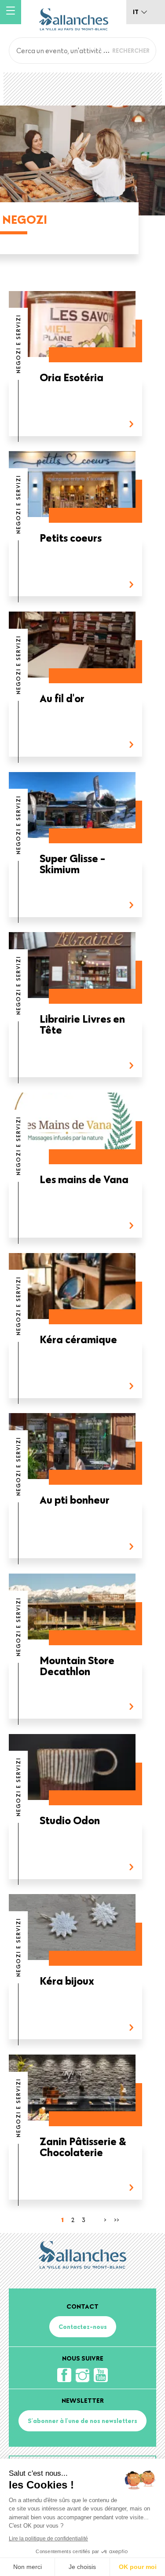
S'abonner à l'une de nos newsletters (82, 2421)
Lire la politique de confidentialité (48, 2539)
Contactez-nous (83, 2327)
